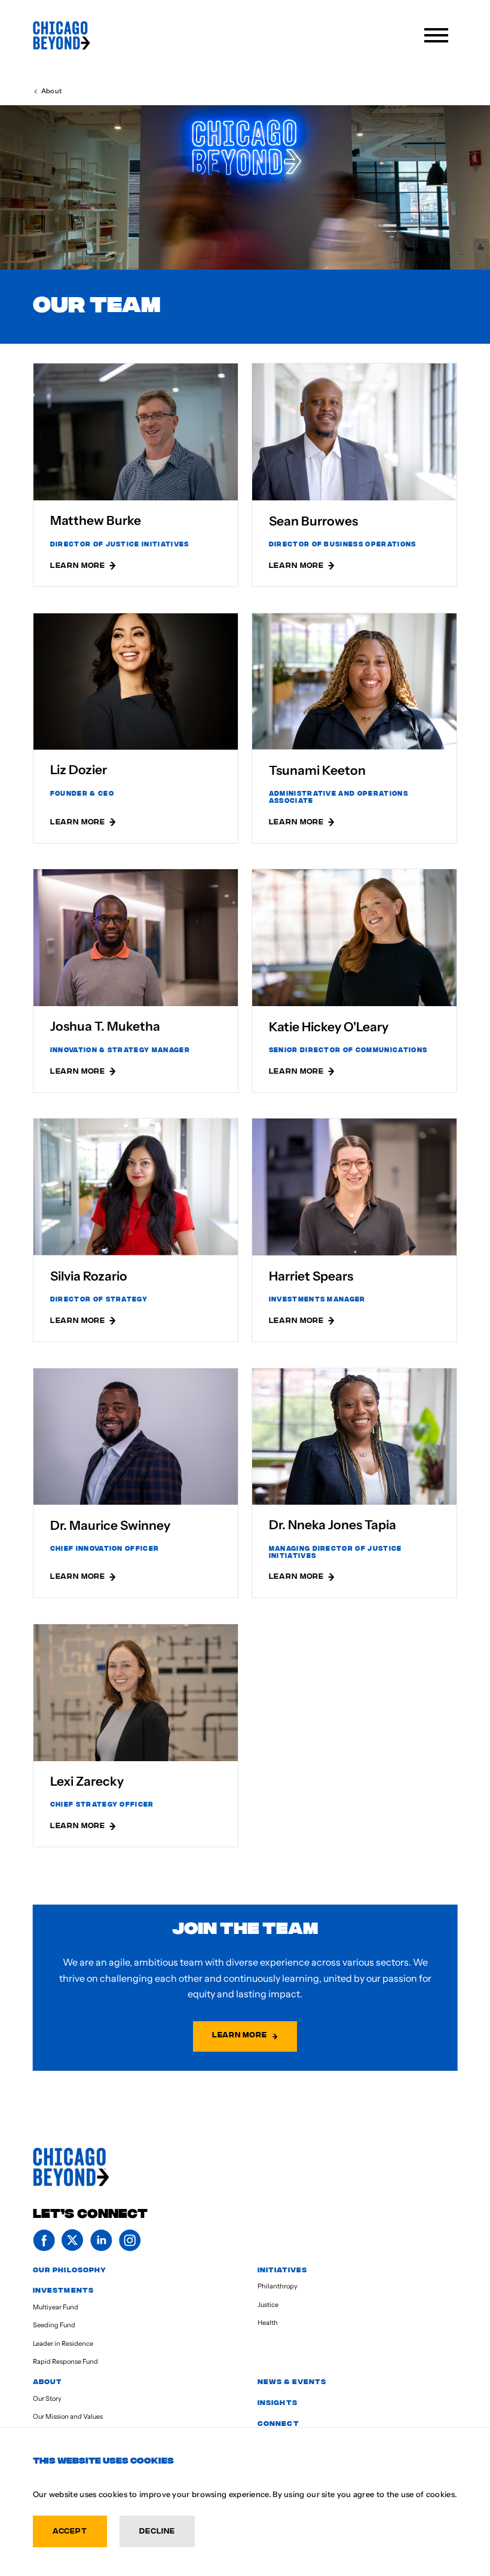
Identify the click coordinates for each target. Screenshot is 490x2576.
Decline (157, 2530)
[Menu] (436, 35)
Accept (70, 2530)
